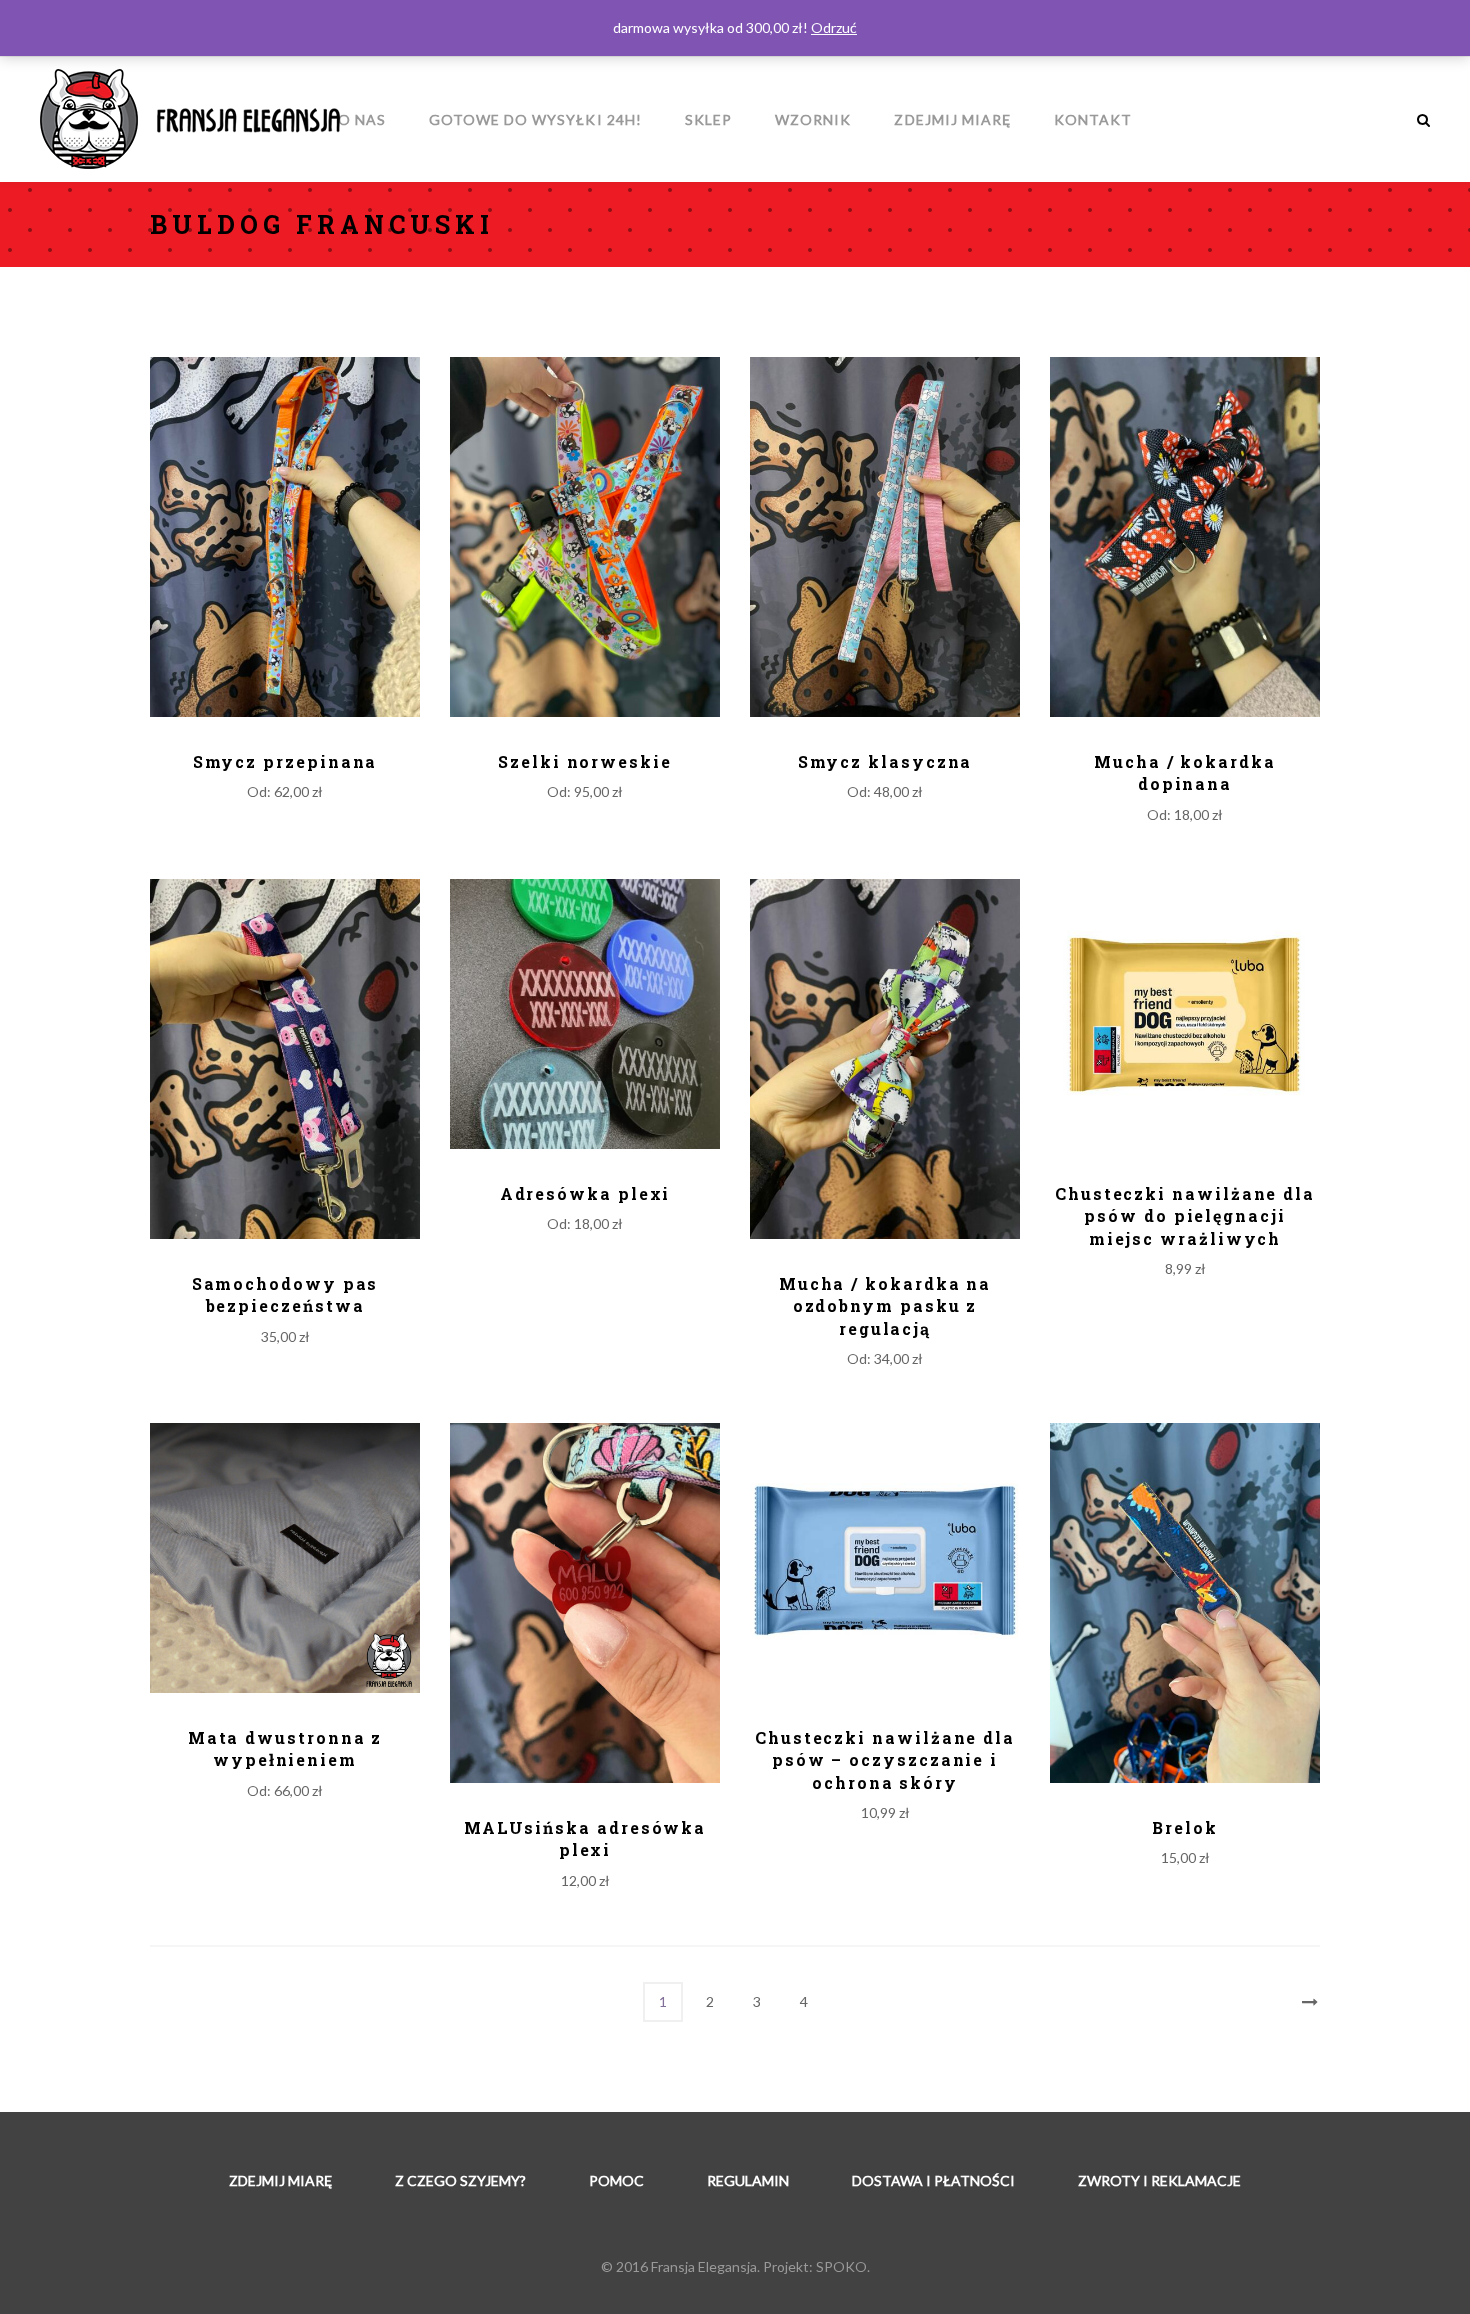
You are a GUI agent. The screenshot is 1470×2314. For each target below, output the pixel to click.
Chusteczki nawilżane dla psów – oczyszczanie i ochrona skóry (885, 1760)
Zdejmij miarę (280, 2180)
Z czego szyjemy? (460, 2180)
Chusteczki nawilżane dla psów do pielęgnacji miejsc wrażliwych (1185, 1216)
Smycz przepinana (285, 761)
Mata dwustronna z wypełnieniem (285, 1748)
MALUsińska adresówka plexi (585, 1838)
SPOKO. (843, 2266)
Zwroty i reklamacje (1159, 2180)
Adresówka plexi (585, 1193)
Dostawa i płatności (933, 2180)
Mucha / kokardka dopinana (1185, 772)
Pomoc (616, 2180)
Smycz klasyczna (885, 761)
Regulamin (748, 2180)
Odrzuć (834, 27)
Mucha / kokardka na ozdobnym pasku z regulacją (885, 1306)
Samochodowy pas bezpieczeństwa (285, 1294)
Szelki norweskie (585, 761)
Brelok (1185, 1827)
